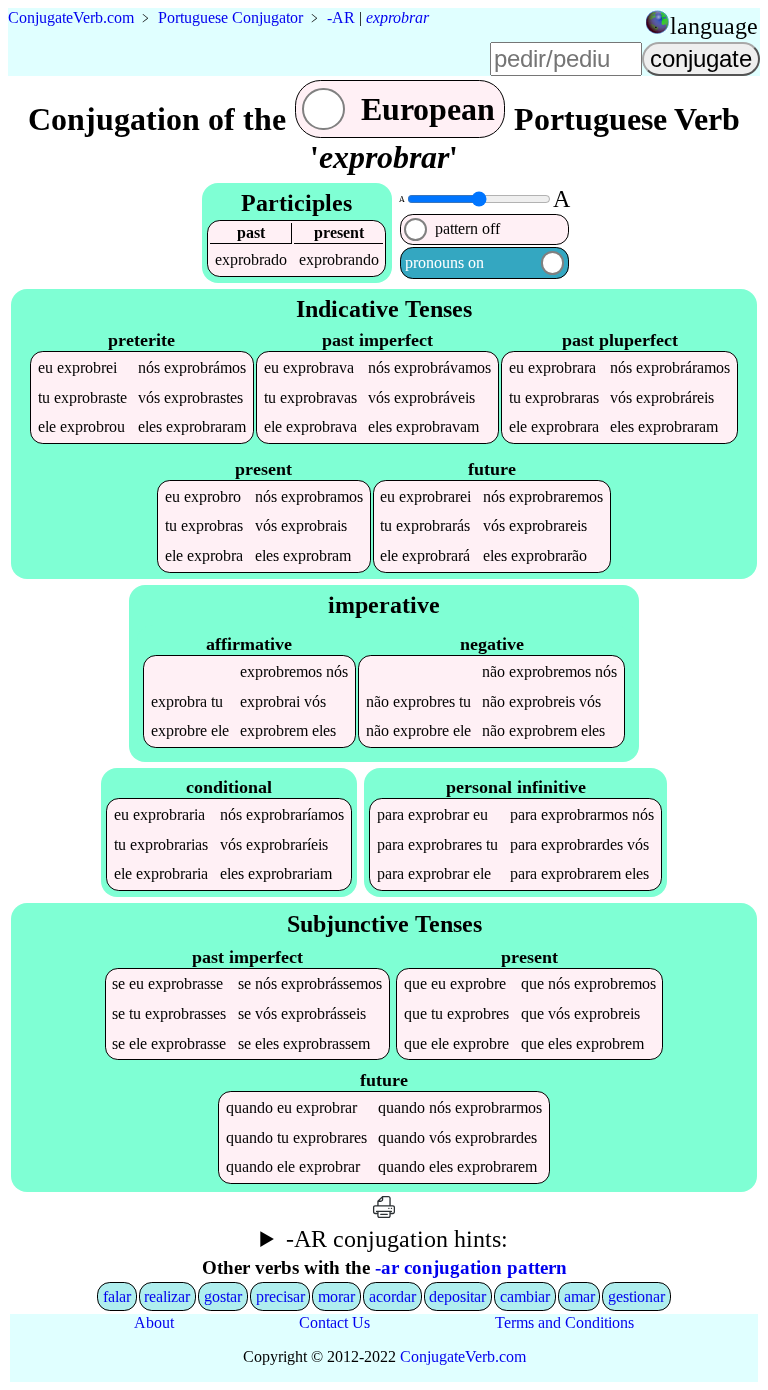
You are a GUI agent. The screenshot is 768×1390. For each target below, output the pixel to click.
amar (579, 1296)
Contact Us (334, 1322)
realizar (167, 1296)
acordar (392, 1296)
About (154, 1322)
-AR (341, 17)
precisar (280, 1296)
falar (117, 1296)
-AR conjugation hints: (397, 1239)
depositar (457, 1296)
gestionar (636, 1296)
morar (336, 1296)
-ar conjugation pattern (471, 1267)
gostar (223, 1296)
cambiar (525, 1296)
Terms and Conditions (564, 1322)
